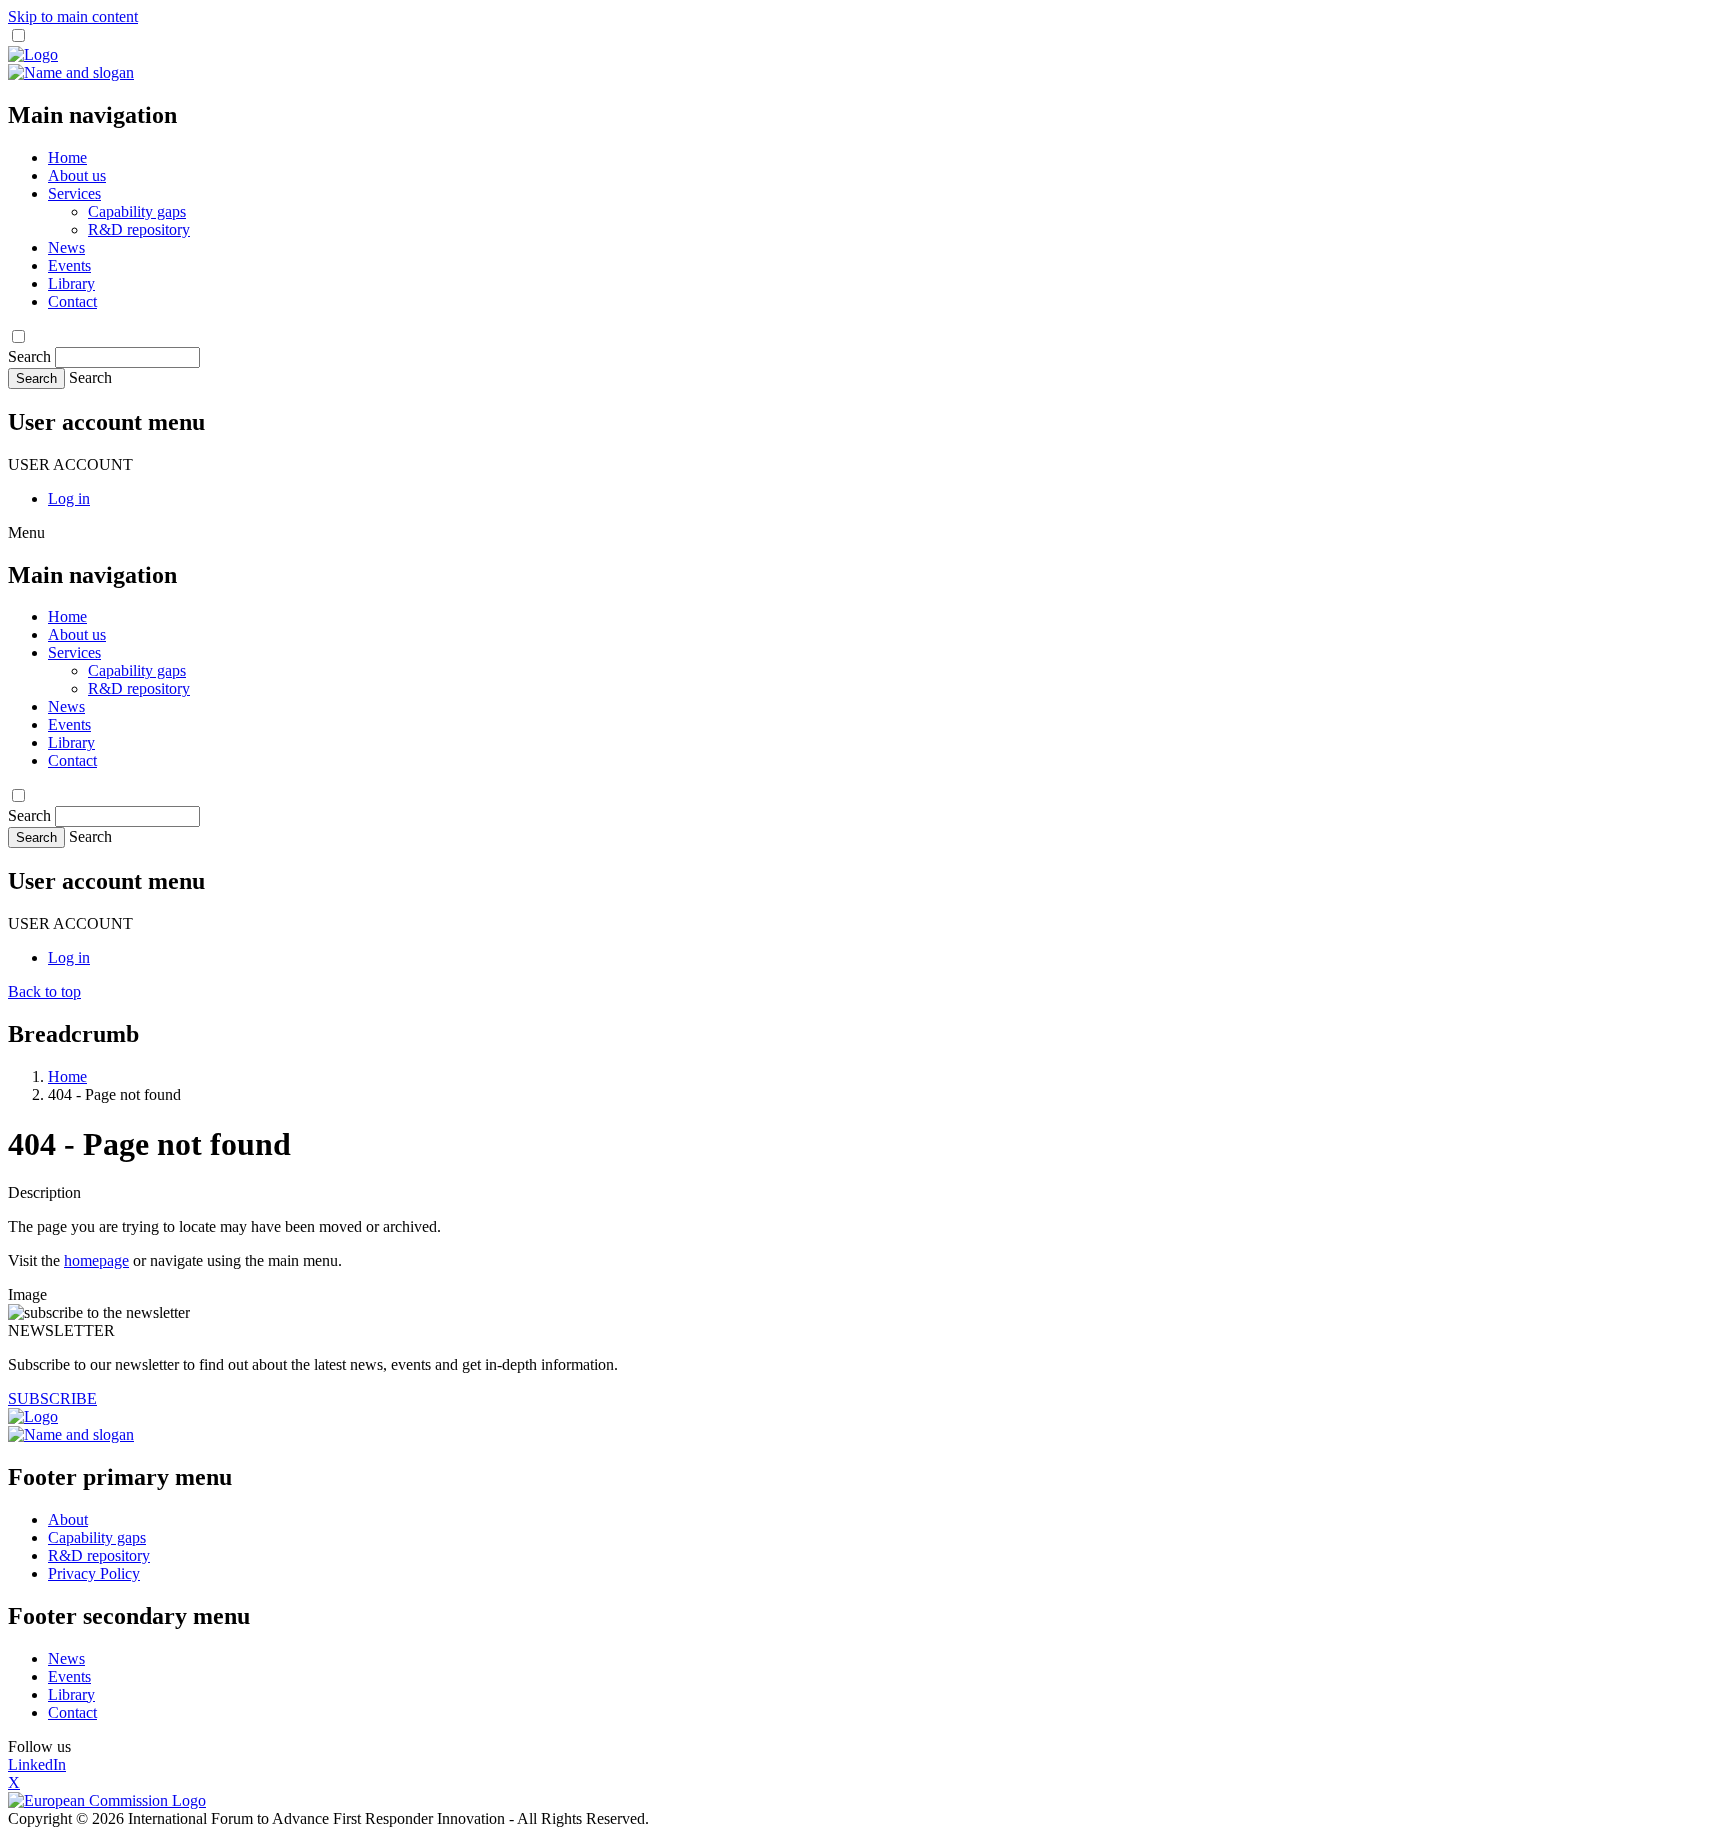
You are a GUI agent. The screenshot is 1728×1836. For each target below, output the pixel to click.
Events (69, 1676)
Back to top (44, 991)
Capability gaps (137, 211)
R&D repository (139, 229)
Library (71, 1694)
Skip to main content (73, 16)
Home (67, 1076)
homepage (96, 1260)
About (68, 1519)
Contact (72, 1712)
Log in (69, 498)
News (66, 1658)
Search (29, 356)
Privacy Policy (94, 1573)
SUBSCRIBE (52, 1398)
